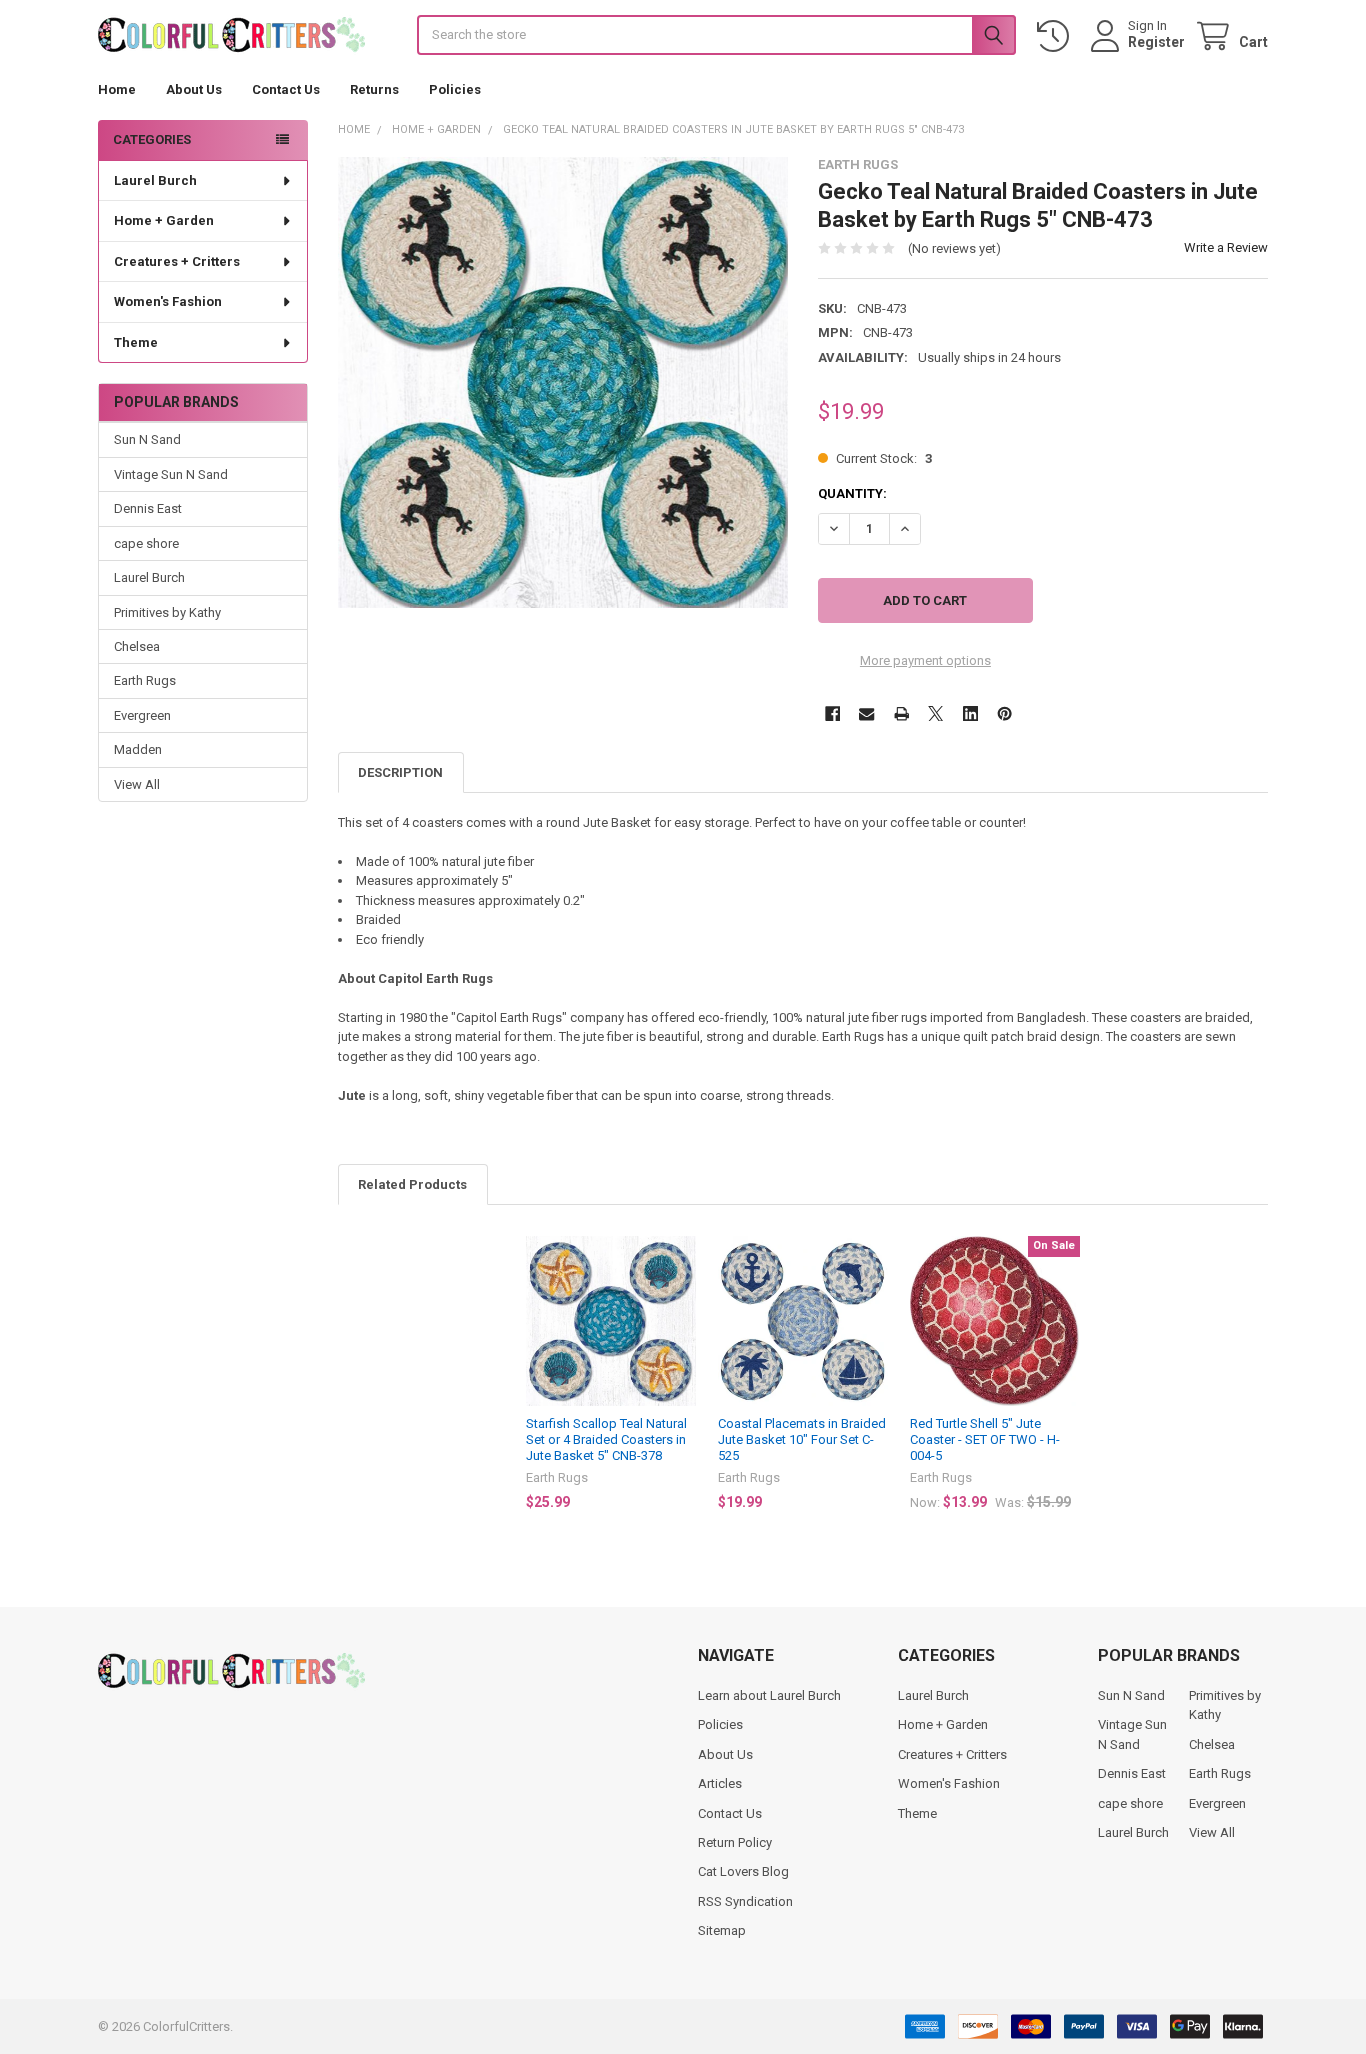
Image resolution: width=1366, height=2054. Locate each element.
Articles (720, 1783)
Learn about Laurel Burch (769, 1695)
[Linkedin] (970, 713)
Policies (455, 89)
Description (400, 772)
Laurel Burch (155, 180)
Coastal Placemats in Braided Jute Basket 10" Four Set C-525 (802, 1440)
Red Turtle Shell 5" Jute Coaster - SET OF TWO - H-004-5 (985, 1440)
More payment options (925, 660)
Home (117, 89)
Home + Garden (164, 220)
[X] (935, 713)
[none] (563, 382)
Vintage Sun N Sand (171, 474)
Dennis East (148, 508)
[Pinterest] (1004, 713)
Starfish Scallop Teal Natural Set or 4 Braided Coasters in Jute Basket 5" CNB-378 (606, 1440)
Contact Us (286, 89)
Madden (138, 749)
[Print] (901, 713)
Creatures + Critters (177, 261)
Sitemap (722, 1930)
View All (137, 784)
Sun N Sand (147, 439)
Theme (136, 342)
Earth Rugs (145, 680)
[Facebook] (832, 713)
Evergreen (142, 715)
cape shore (146, 543)
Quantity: (852, 493)
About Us (194, 89)
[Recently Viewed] (1057, 36)
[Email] (866, 713)
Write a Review (1226, 247)
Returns (374, 89)
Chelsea (137, 646)
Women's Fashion (168, 301)
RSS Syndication (745, 1901)
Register (1156, 42)
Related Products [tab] (412, 1184)
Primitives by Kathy (167, 612)
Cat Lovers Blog (743, 1871)
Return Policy (735, 1842)
